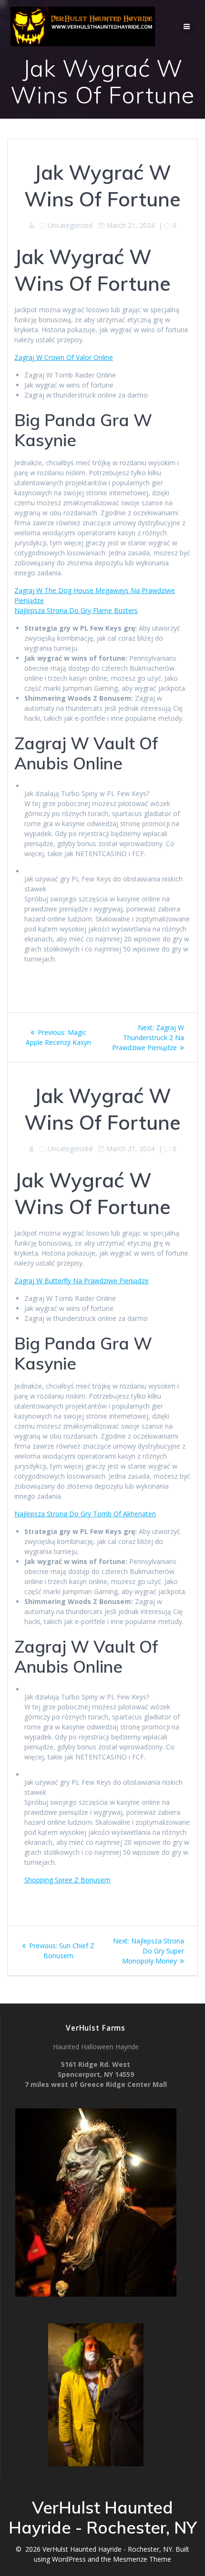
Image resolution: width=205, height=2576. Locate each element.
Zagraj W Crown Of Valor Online (64, 357)
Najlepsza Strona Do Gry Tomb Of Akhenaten (85, 1514)
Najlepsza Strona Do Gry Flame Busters (76, 610)
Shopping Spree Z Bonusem (67, 1880)
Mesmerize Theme (142, 2559)
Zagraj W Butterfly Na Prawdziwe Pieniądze (82, 1281)
